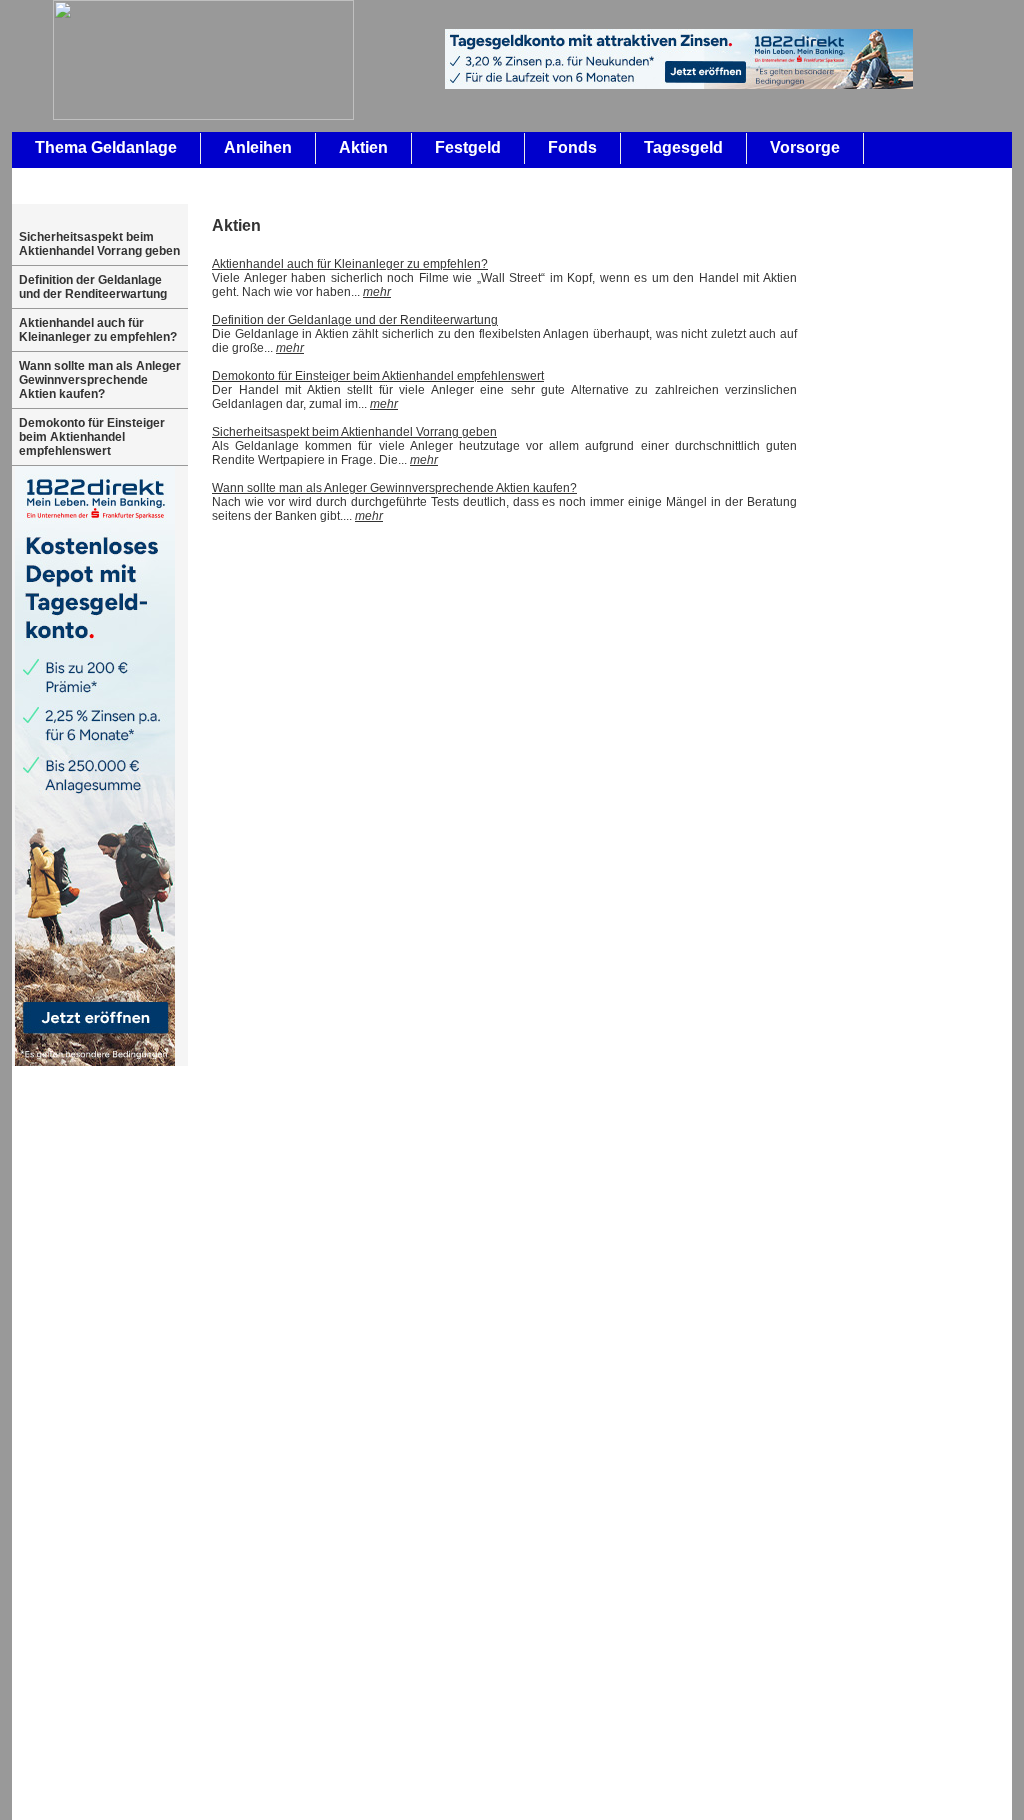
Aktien (363, 147)
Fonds (572, 147)
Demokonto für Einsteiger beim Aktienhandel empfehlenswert (92, 437)
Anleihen (258, 147)
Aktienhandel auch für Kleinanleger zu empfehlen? (98, 330)
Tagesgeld (683, 147)
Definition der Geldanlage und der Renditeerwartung (93, 287)
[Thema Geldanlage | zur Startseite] (187, 116)
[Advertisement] (924, 516)
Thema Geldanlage (106, 147)
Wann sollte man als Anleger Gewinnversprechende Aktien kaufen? (100, 380)
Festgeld (468, 147)
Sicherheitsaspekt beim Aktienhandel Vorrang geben (99, 244)
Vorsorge (805, 147)
